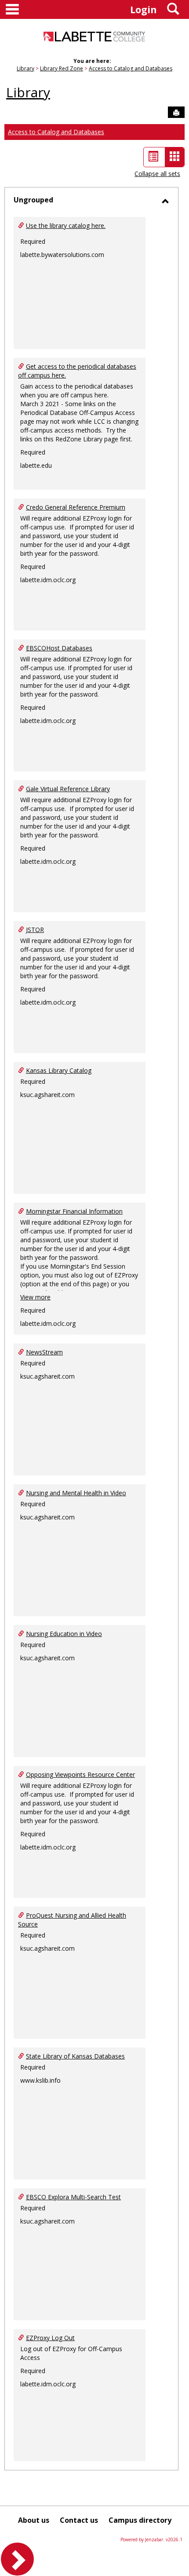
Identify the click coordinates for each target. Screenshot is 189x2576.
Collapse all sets (157, 174)
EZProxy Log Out (50, 2338)
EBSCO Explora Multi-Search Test (73, 2197)
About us (34, 2520)
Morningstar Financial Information (74, 1211)
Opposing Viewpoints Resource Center (80, 1774)
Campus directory (140, 2520)
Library (25, 68)
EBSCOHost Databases (59, 648)
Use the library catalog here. (66, 226)
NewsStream (44, 1352)
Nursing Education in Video (64, 1634)
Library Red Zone (62, 68)
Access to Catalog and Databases (131, 68)
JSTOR (35, 930)
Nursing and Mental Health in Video (76, 1493)
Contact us (79, 2520)
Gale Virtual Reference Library (68, 789)
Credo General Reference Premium (76, 507)
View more (35, 1297)
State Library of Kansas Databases (75, 2056)
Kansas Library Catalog (59, 1070)
